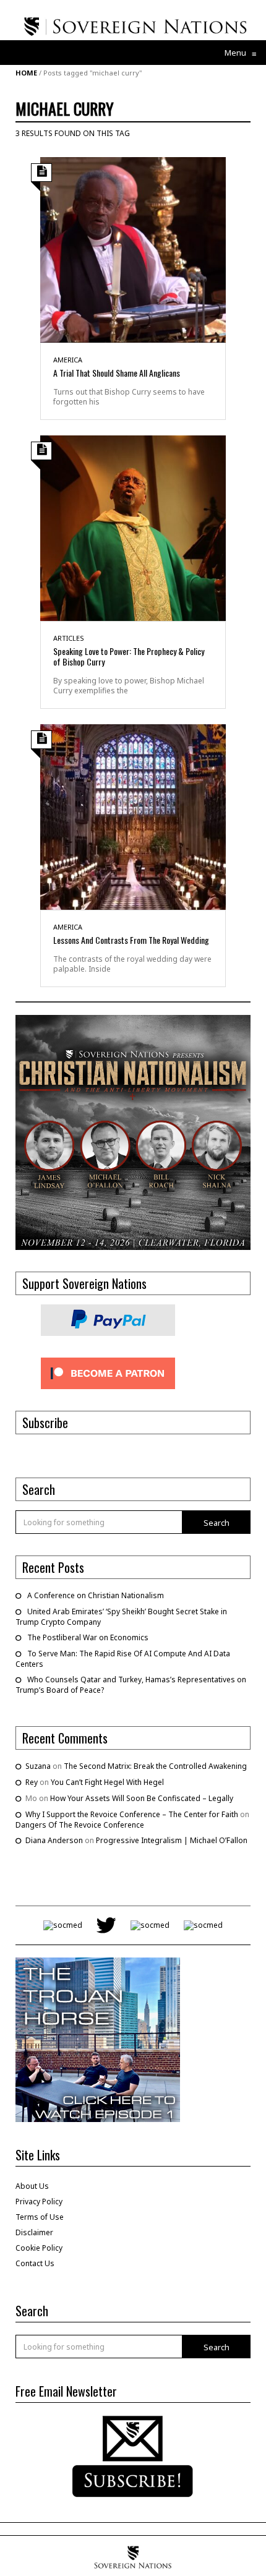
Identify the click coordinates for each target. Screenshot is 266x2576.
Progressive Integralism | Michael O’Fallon (172, 1840)
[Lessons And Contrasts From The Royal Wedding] (133, 816)
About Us (32, 2186)
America (68, 360)
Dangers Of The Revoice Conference (80, 1825)
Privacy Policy (39, 2202)
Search (217, 1523)
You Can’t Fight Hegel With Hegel (107, 1782)
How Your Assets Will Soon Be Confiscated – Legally (142, 1798)
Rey (32, 1782)
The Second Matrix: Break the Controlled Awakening (155, 1766)
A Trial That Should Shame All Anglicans (117, 373)
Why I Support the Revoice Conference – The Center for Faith (132, 1814)
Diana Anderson (54, 1840)
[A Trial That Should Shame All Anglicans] (133, 249)
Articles (69, 638)
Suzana (38, 1766)
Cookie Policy (39, 2248)
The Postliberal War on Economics (88, 1637)
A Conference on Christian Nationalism (96, 1595)
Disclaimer (34, 2232)
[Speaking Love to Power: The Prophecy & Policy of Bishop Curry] (133, 527)
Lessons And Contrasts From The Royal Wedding (131, 940)
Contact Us (35, 2263)
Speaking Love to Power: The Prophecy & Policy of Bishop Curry (129, 656)
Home (26, 73)
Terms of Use (40, 2217)
